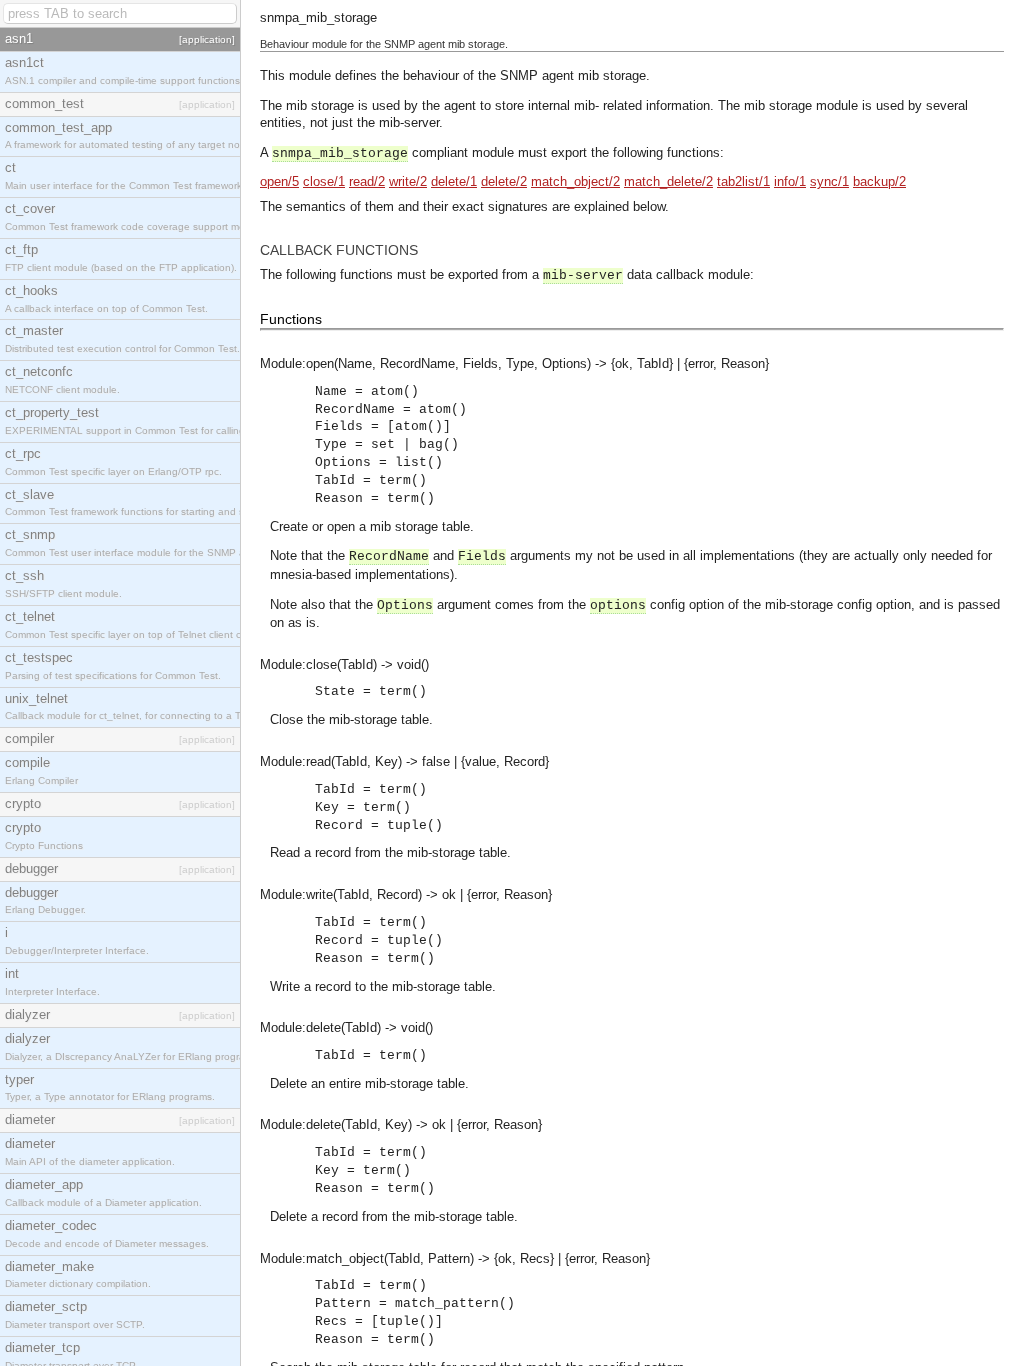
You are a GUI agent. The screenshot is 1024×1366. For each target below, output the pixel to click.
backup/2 (879, 181)
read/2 (367, 181)
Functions (291, 319)
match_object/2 (575, 181)
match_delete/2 (668, 181)
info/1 (790, 181)
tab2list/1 (743, 181)
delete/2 (504, 181)
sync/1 (829, 181)
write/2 (408, 181)
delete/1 (454, 181)
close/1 (324, 181)
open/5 (279, 181)
